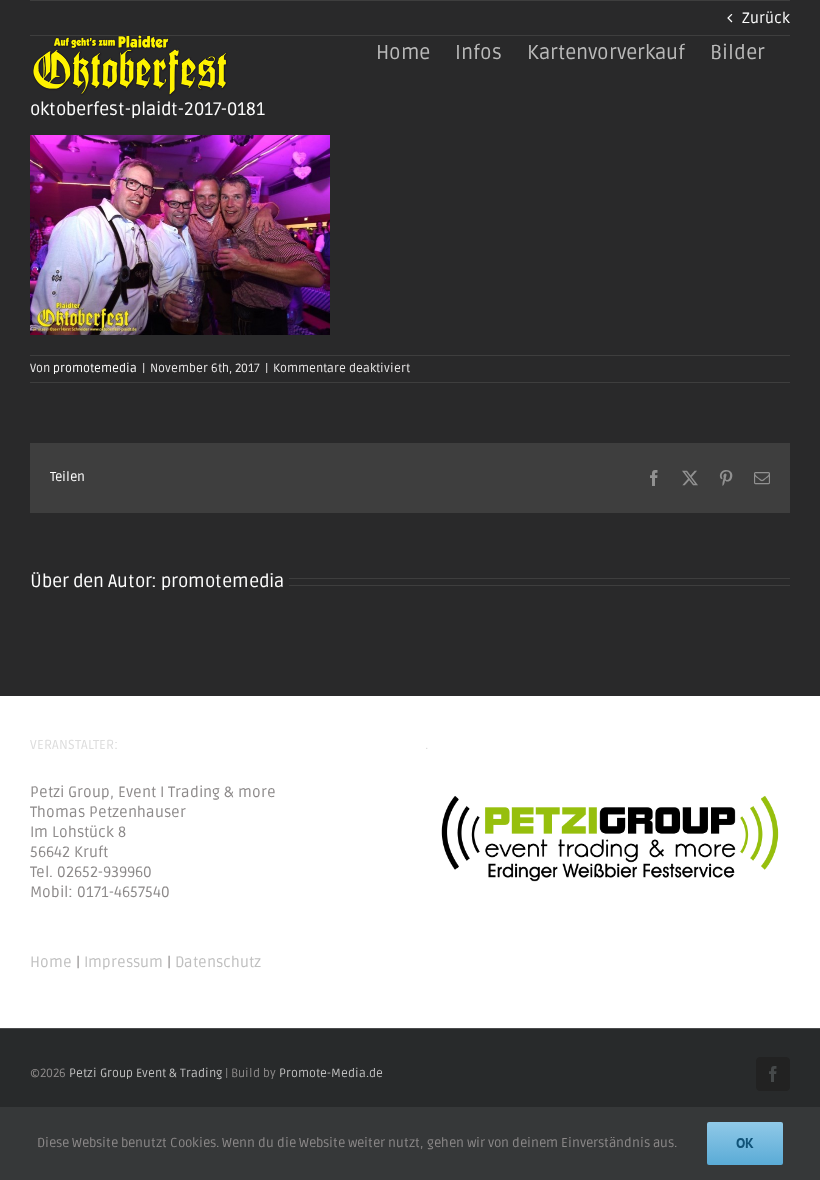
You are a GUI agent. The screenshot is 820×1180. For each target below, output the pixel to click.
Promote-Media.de (331, 1073)
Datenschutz (218, 962)
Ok (745, 1143)
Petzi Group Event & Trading (145, 1073)
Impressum (123, 962)
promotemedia (95, 368)
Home (51, 962)
